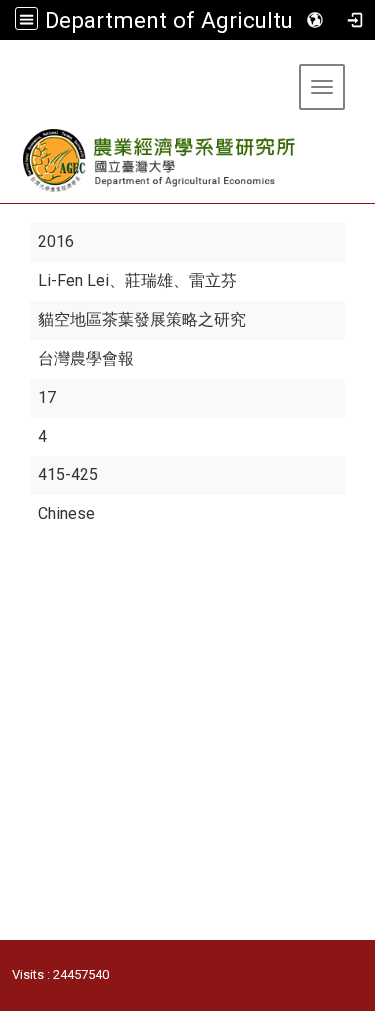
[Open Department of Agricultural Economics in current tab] (160, 160)
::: (7, 64)
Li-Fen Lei (73, 280)
